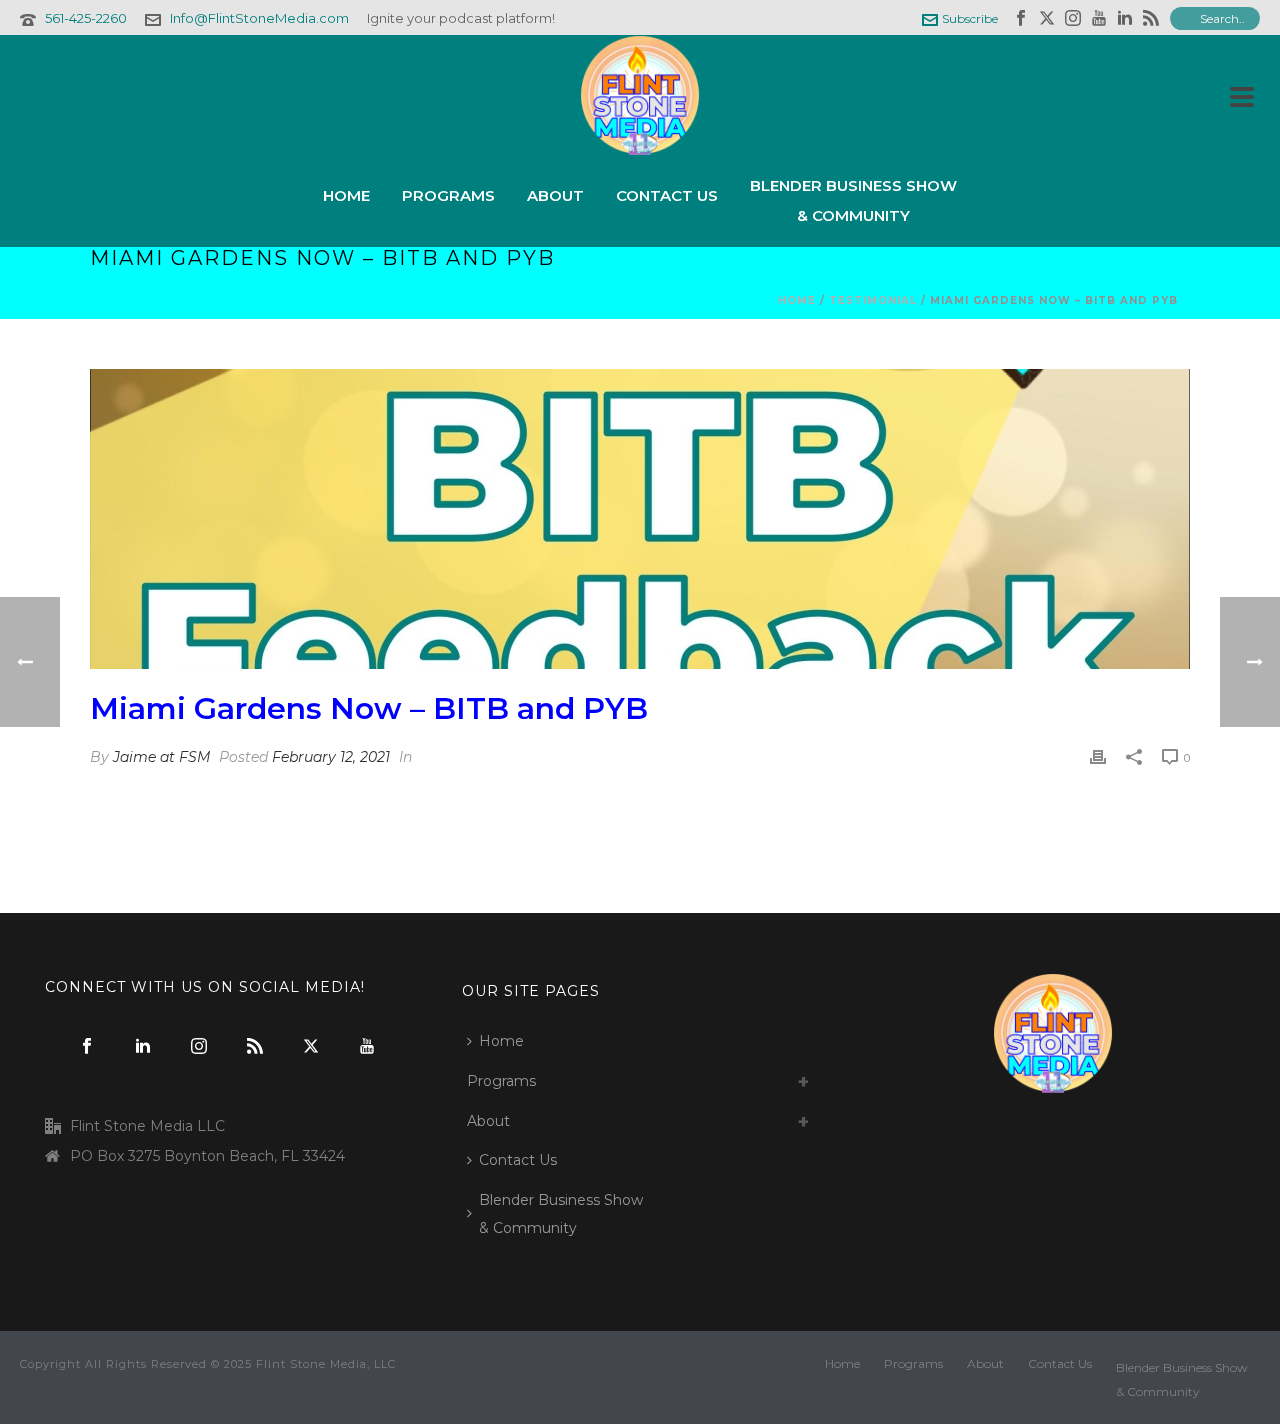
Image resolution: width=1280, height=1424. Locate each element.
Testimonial (873, 300)
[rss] (255, 1047)
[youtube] (367, 1047)
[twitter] (311, 1047)
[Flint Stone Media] (640, 95)
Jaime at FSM (161, 757)
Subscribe (970, 18)
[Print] (1098, 757)
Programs (448, 195)
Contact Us (667, 195)
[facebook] (87, 1047)
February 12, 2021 (331, 757)
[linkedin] (143, 1047)
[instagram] (199, 1047)
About (555, 195)
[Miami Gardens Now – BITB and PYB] (640, 519)
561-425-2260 (86, 18)
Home (346, 195)
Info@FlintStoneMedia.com (259, 18)
